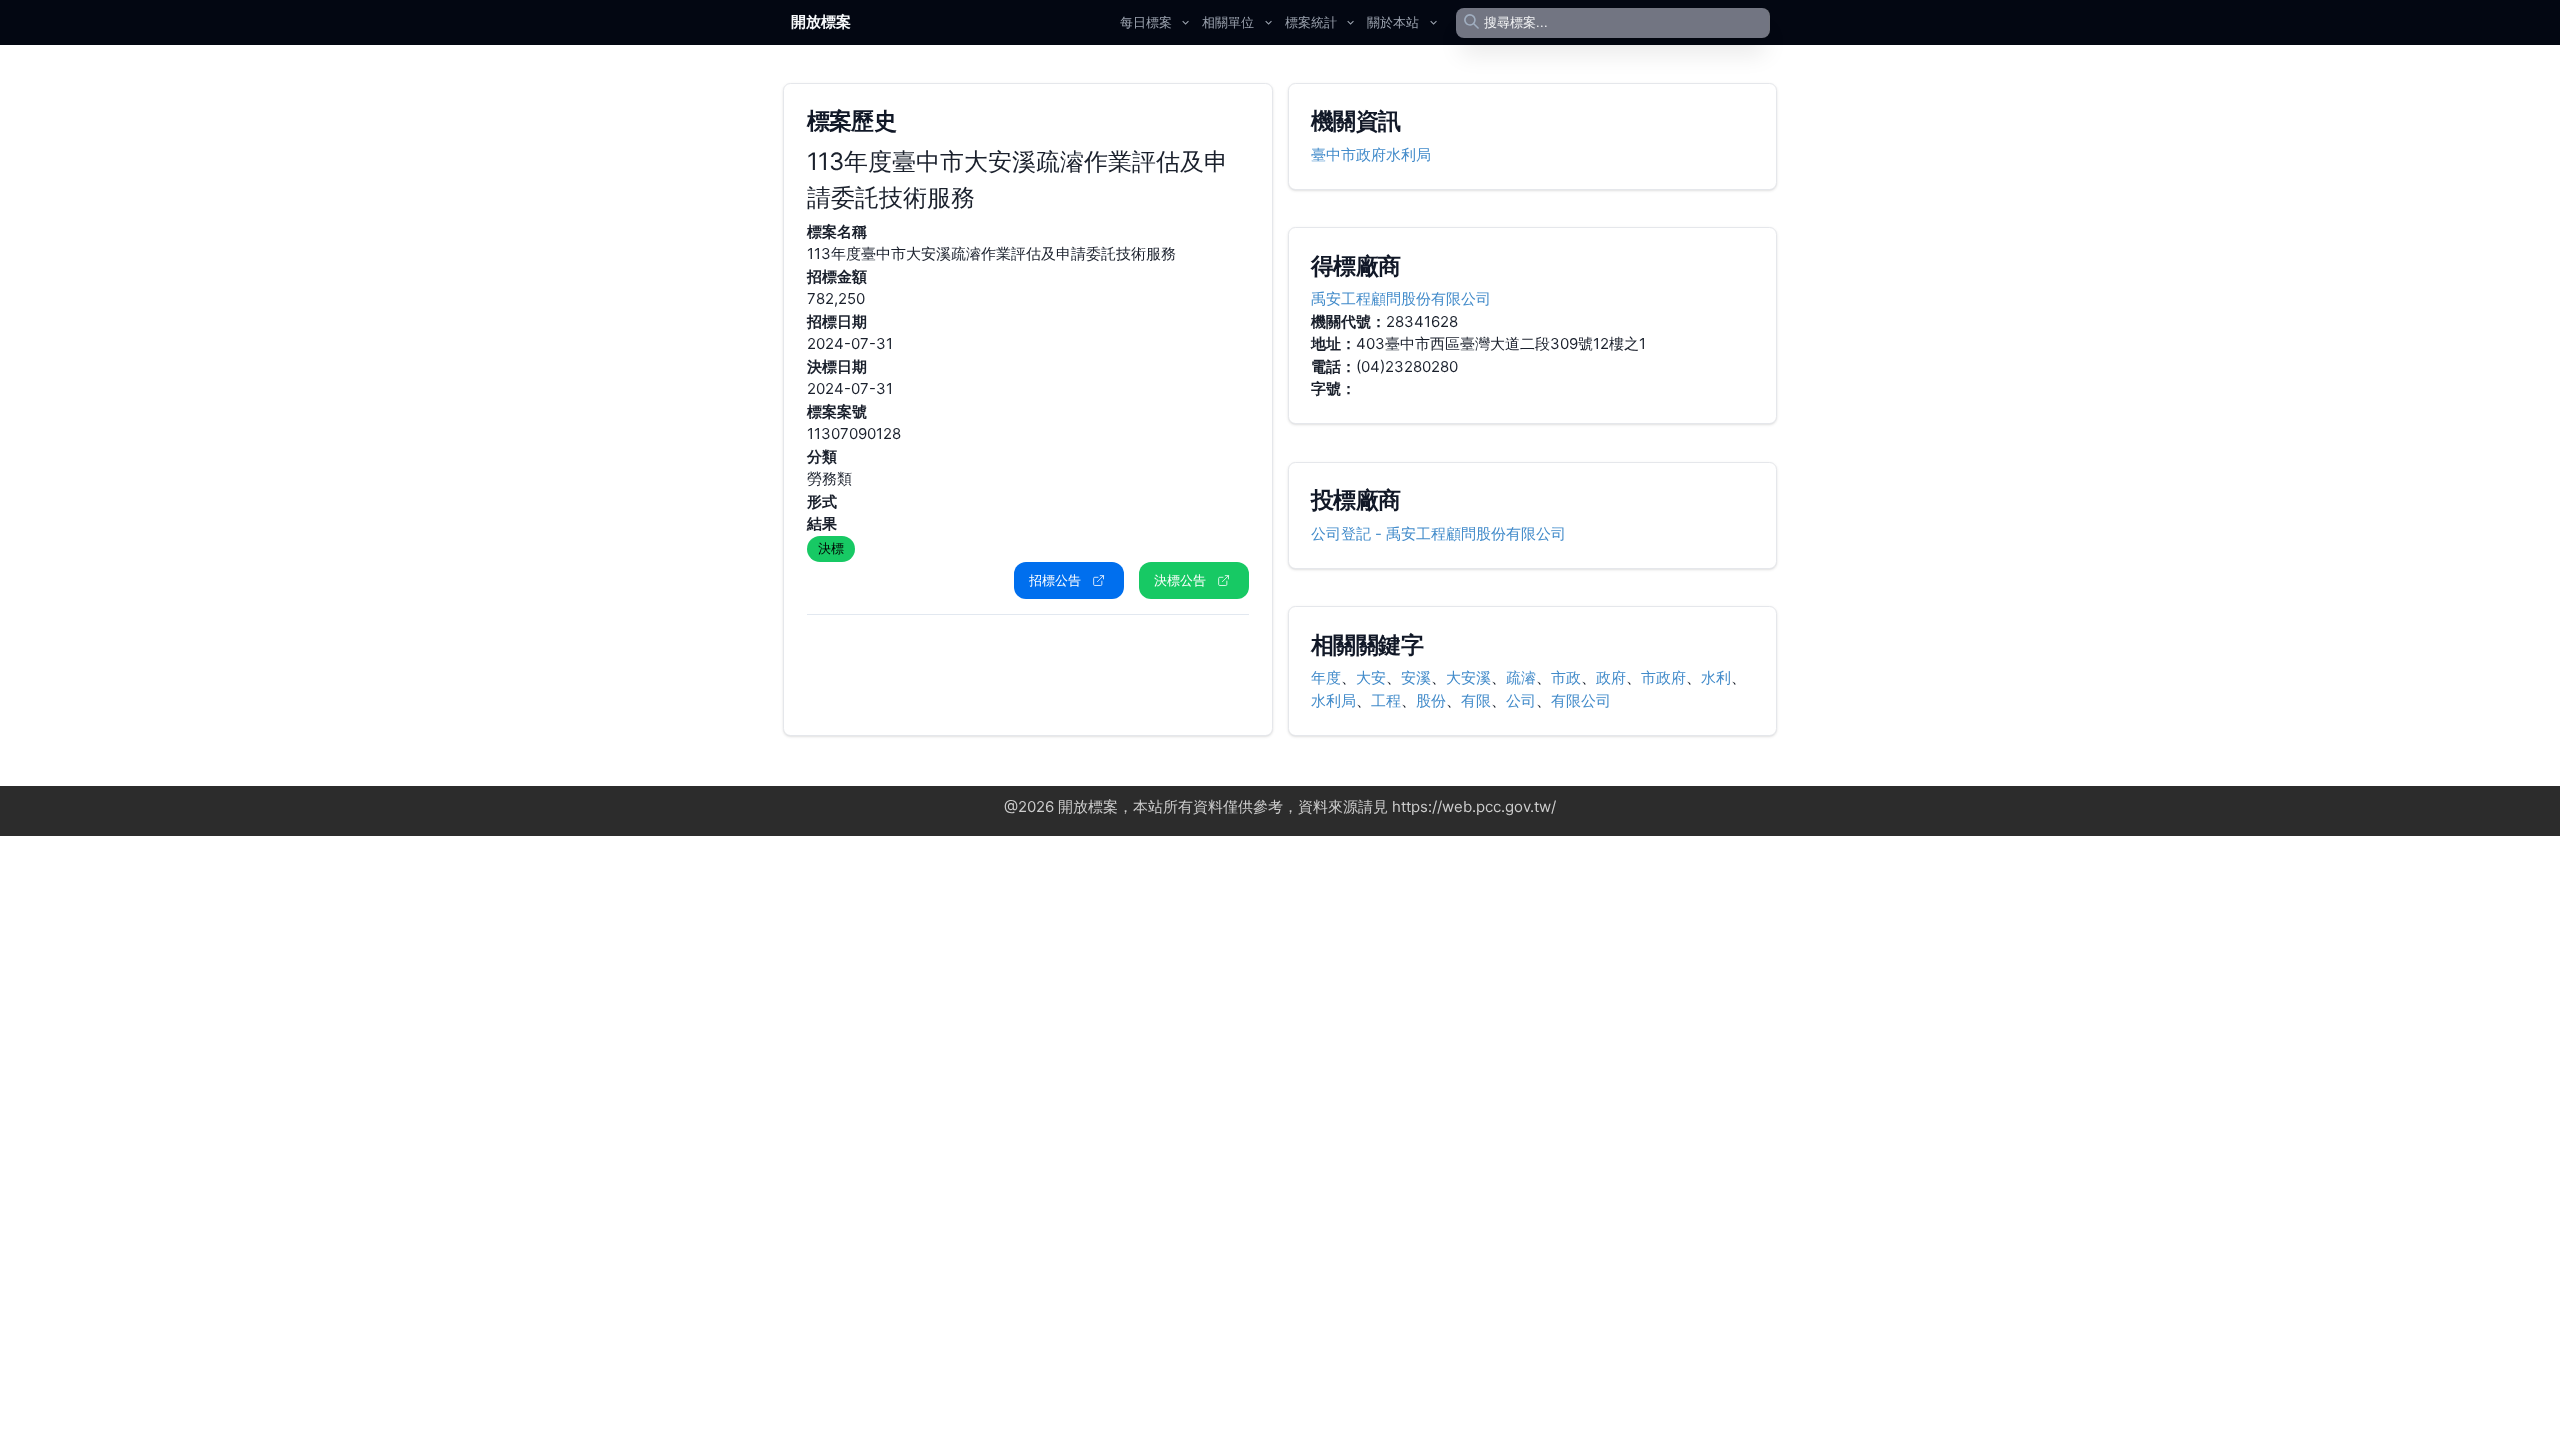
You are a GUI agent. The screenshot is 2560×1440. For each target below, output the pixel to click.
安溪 (1416, 677)
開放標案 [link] (821, 21)
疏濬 (1521, 677)
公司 (1521, 700)
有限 (1476, 700)
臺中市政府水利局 (1371, 154)
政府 (1611, 677)
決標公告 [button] (1180, 580)
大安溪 (1468, 677)
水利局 (1333, 700)
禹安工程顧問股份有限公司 (1401, 298)
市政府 (1663, 677)
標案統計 (1311, 22)
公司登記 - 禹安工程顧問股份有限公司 (1438, 533)
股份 (1431, 700)
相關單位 (1228, 22)
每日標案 (1146, 22)
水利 (1716, 677)
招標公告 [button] (1055, 580)
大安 (1371, 677)
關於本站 (1393, 22)
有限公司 (1581, 700)
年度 (1326, 677)
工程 (1386, 700)
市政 (1566, 677)
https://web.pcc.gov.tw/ (1474, 806)
